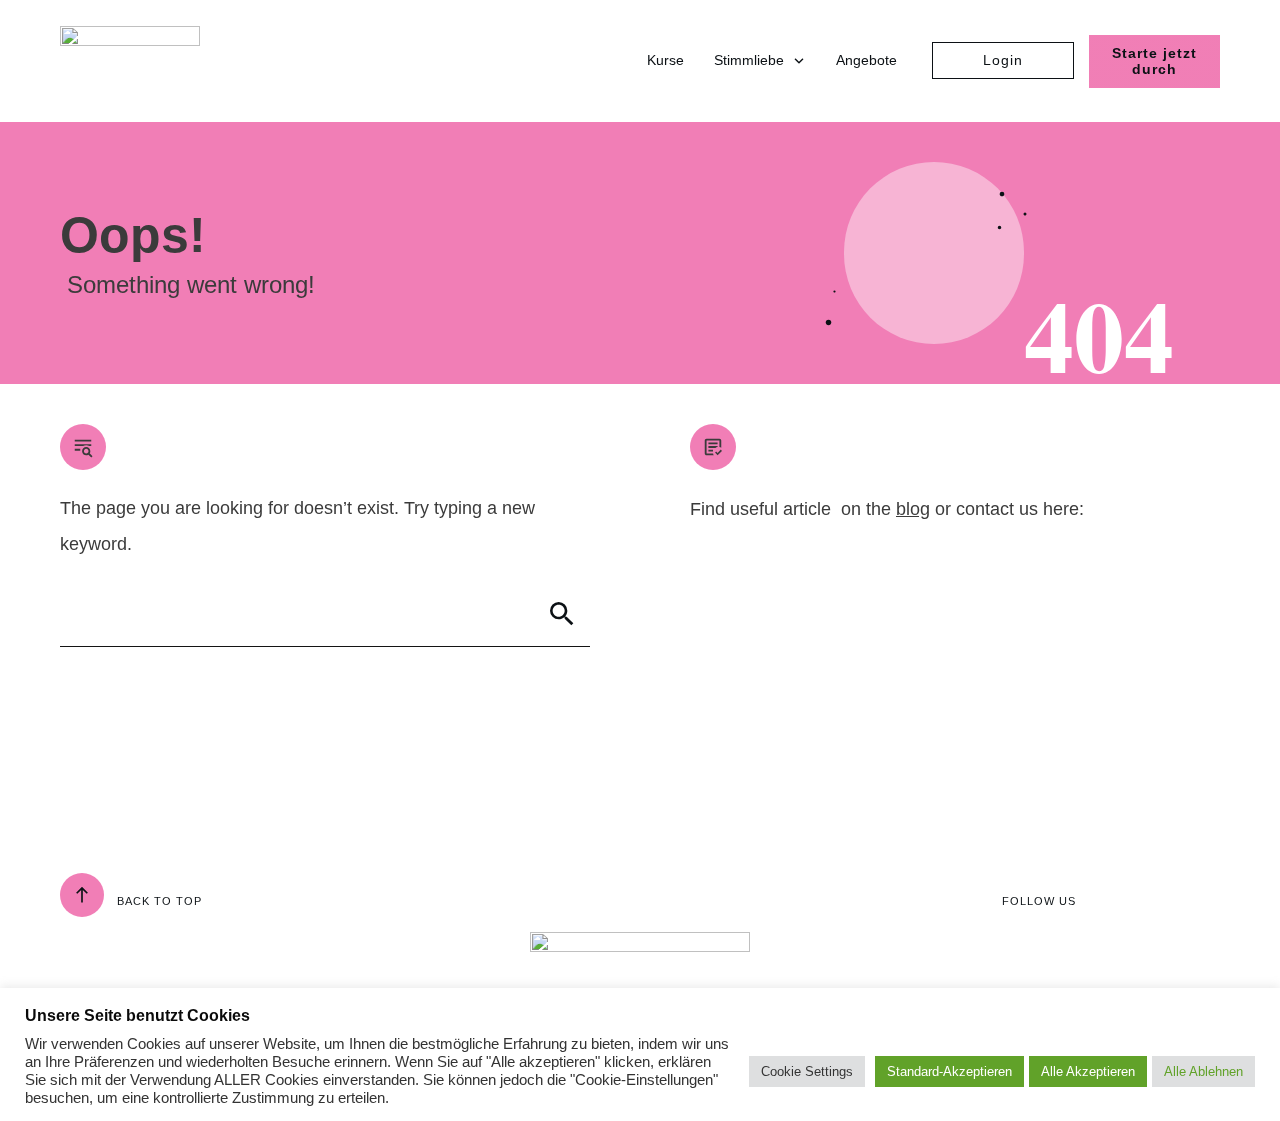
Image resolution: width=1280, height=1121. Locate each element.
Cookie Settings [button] (807, 1071)
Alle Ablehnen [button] (1203, 1071)
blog (913, 509)
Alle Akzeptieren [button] (1088, 1071)
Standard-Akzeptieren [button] (949, 1071)
